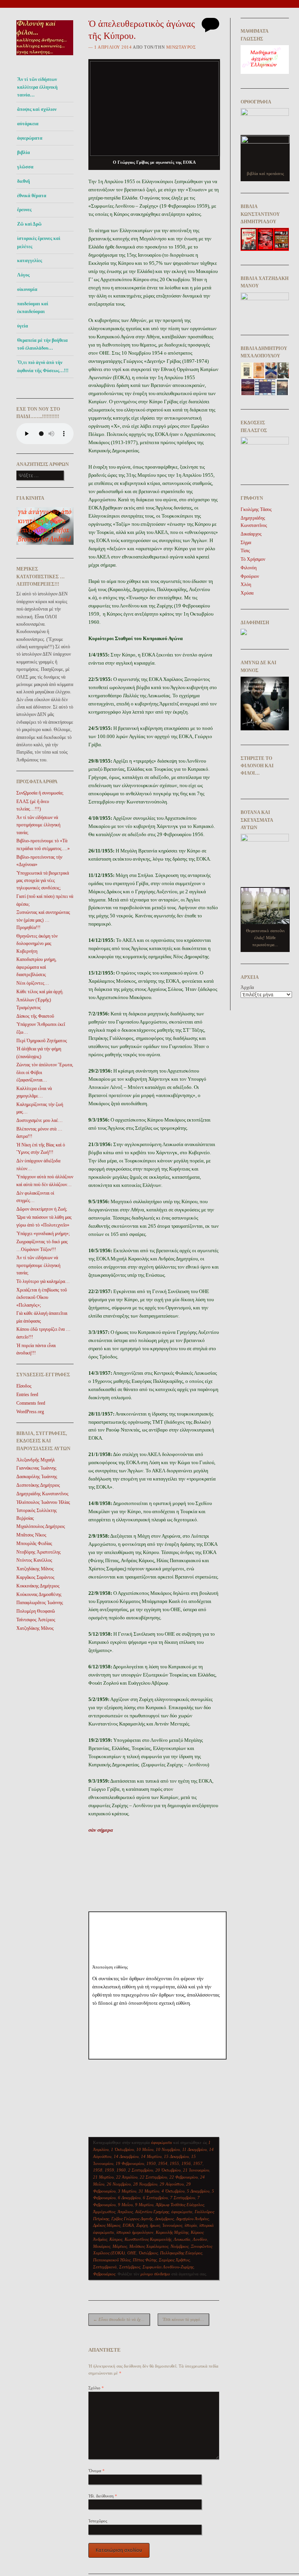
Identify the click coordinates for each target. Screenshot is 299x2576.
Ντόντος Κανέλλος (34, 1560)
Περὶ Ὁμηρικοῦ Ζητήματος (42, 1041)
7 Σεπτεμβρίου (183, 2198)
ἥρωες (155, 2225)
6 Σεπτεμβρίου (155, 2198)
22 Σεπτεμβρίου (153, 2177)
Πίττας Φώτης (145, 2260)
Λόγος (23, 275)
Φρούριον (250, 576)
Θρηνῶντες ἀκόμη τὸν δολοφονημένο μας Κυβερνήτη (37, 944)
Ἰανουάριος (172, 2225)
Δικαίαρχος (251, 534)
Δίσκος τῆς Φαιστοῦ (35, 1016)
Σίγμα (246, 542)
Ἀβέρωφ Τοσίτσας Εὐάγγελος (180, 2205)
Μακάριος (102, 2246)
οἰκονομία (27, 289)
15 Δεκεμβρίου (176, 2156)
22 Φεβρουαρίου (184, 2177)
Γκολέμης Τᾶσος (256, 509)
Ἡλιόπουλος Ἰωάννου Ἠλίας (43, 1502)
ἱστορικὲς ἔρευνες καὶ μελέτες (39, 242)
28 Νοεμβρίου (145, 2184)
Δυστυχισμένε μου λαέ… (40, 1120)
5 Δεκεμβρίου (198, 2191)
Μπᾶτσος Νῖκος (31, 1535)
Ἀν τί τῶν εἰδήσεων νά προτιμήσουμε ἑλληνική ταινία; (38, 825)
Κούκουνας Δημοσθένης (39, 1594)
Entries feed (27, 1395)
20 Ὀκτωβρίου (168, 2170)
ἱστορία (191, 2225)
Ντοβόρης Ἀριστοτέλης (39, 1552)
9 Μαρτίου (144, 2205)
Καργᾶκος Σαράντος (35, 1577)
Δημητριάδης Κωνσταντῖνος (42, 1494)
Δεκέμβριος (164, 2219)
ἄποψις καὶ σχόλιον (37, 109)
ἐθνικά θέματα (32, 196)
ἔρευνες (24, 210)
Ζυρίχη (142, 2225)
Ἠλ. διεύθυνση (103, 2496)
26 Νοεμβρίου (119, 2184)
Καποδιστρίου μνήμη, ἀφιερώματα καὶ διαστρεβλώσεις (36, 967)
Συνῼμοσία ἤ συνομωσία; (40, 793)
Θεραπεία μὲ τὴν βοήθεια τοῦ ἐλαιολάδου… (42, 344)
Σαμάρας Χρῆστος (174, 2260)
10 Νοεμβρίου (168, 2149)
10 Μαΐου (145, 2149)
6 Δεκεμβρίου (129, 2198)
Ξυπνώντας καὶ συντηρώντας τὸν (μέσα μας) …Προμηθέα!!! (43, 920)
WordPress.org (30, 1412)
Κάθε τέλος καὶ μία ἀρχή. (40, 992)
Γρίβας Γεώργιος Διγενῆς (132, 2219)
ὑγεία (23, 326)
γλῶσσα (25, 167)
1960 (121, 2170)
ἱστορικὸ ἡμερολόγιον (135, 2232)
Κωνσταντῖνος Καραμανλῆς (148, 2239)
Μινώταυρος (181, 47)
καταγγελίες (30, 261)
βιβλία (24, 152)
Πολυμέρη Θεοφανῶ (36, 1611)
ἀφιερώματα (30, 138)
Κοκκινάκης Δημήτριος (38, 1586)
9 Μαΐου (125, 2205)
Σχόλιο (96, 2388)
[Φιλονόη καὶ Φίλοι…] (45, 57)
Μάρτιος (120, 2246)
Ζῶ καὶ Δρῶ (29, 224)
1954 (163, 2163)
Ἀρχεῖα (247, 987)
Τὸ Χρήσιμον (253, 559)
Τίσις (245, 551)
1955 (174, 2163)
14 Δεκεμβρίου (126, 2156)
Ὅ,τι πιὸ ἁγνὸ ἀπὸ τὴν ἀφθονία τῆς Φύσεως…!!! (43, 366)
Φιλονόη (249, 568)
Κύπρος (116, 2239)
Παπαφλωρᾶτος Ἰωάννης (40, 1603)
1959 (109, 2170)
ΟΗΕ (132, 2253)
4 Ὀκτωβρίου (173, 2191)
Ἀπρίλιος (125, 2212)
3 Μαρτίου (127, 2191)
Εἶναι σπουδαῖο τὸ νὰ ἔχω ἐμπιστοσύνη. (121, 2319)
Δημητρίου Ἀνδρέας (192, 2219)
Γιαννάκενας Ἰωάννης (36, 1468)
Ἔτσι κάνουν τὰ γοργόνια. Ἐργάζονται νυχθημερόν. (186, 2319)
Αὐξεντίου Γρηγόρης (152, 2212)
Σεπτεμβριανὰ (105, 2267)
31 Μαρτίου (149, 2191)
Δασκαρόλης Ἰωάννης (37, 1477)
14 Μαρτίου (151, 2156)
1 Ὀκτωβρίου (122, 2149)
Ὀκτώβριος (148, 2253)
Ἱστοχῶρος (98, 2521)
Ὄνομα (97, 2471)
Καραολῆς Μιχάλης (172, 2232)
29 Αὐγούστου (172, 2184)
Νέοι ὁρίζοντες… (33, 983)
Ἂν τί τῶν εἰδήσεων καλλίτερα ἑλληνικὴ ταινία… (37, 87)
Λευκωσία (182, 2239)
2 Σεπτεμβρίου (141, 2170)
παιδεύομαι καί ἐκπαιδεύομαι (33, 308)
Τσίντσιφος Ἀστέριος (36, 1620)
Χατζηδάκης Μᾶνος (35, 1569)
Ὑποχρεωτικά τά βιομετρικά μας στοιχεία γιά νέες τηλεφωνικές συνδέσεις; (43, 881)
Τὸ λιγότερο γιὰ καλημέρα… (43, 1281)
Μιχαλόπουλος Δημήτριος (41, 1526)
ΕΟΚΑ (128, 2225)
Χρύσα (247, 593)
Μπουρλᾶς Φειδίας (34, 1543)
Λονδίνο (200, 2239)
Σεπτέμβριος (130, 2267)
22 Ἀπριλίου (127, 2177)
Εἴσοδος (24, 1386)
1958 (98, 2170)
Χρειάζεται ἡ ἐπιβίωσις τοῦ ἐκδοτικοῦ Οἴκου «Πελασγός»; (42, 1298)
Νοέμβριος (179, 2246)
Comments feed (31, 1403)
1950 (151, 2163)
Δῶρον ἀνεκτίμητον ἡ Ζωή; (42, 1209)
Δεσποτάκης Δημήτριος (38, 1485)
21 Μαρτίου (103, 2177)
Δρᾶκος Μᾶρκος (107, 2225)
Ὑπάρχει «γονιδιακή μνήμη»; (43, 1234)
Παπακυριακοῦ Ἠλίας (112, 2260)
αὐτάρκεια (28, 124)
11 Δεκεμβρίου (194, 2149)
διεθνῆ (24, 181)
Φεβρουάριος (104, 2274)
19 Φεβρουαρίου (130, 2163)
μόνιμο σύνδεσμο (155, 2274)
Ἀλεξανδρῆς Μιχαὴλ (36, 1460)
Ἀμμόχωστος (104, 2212)
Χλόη (246, 584)
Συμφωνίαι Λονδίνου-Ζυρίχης (168, 2267)
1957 (198, 2163)
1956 (186, 2163)
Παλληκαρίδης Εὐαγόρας (181, 2253)
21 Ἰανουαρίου (196, 2170)
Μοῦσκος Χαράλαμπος (149, 2246)
